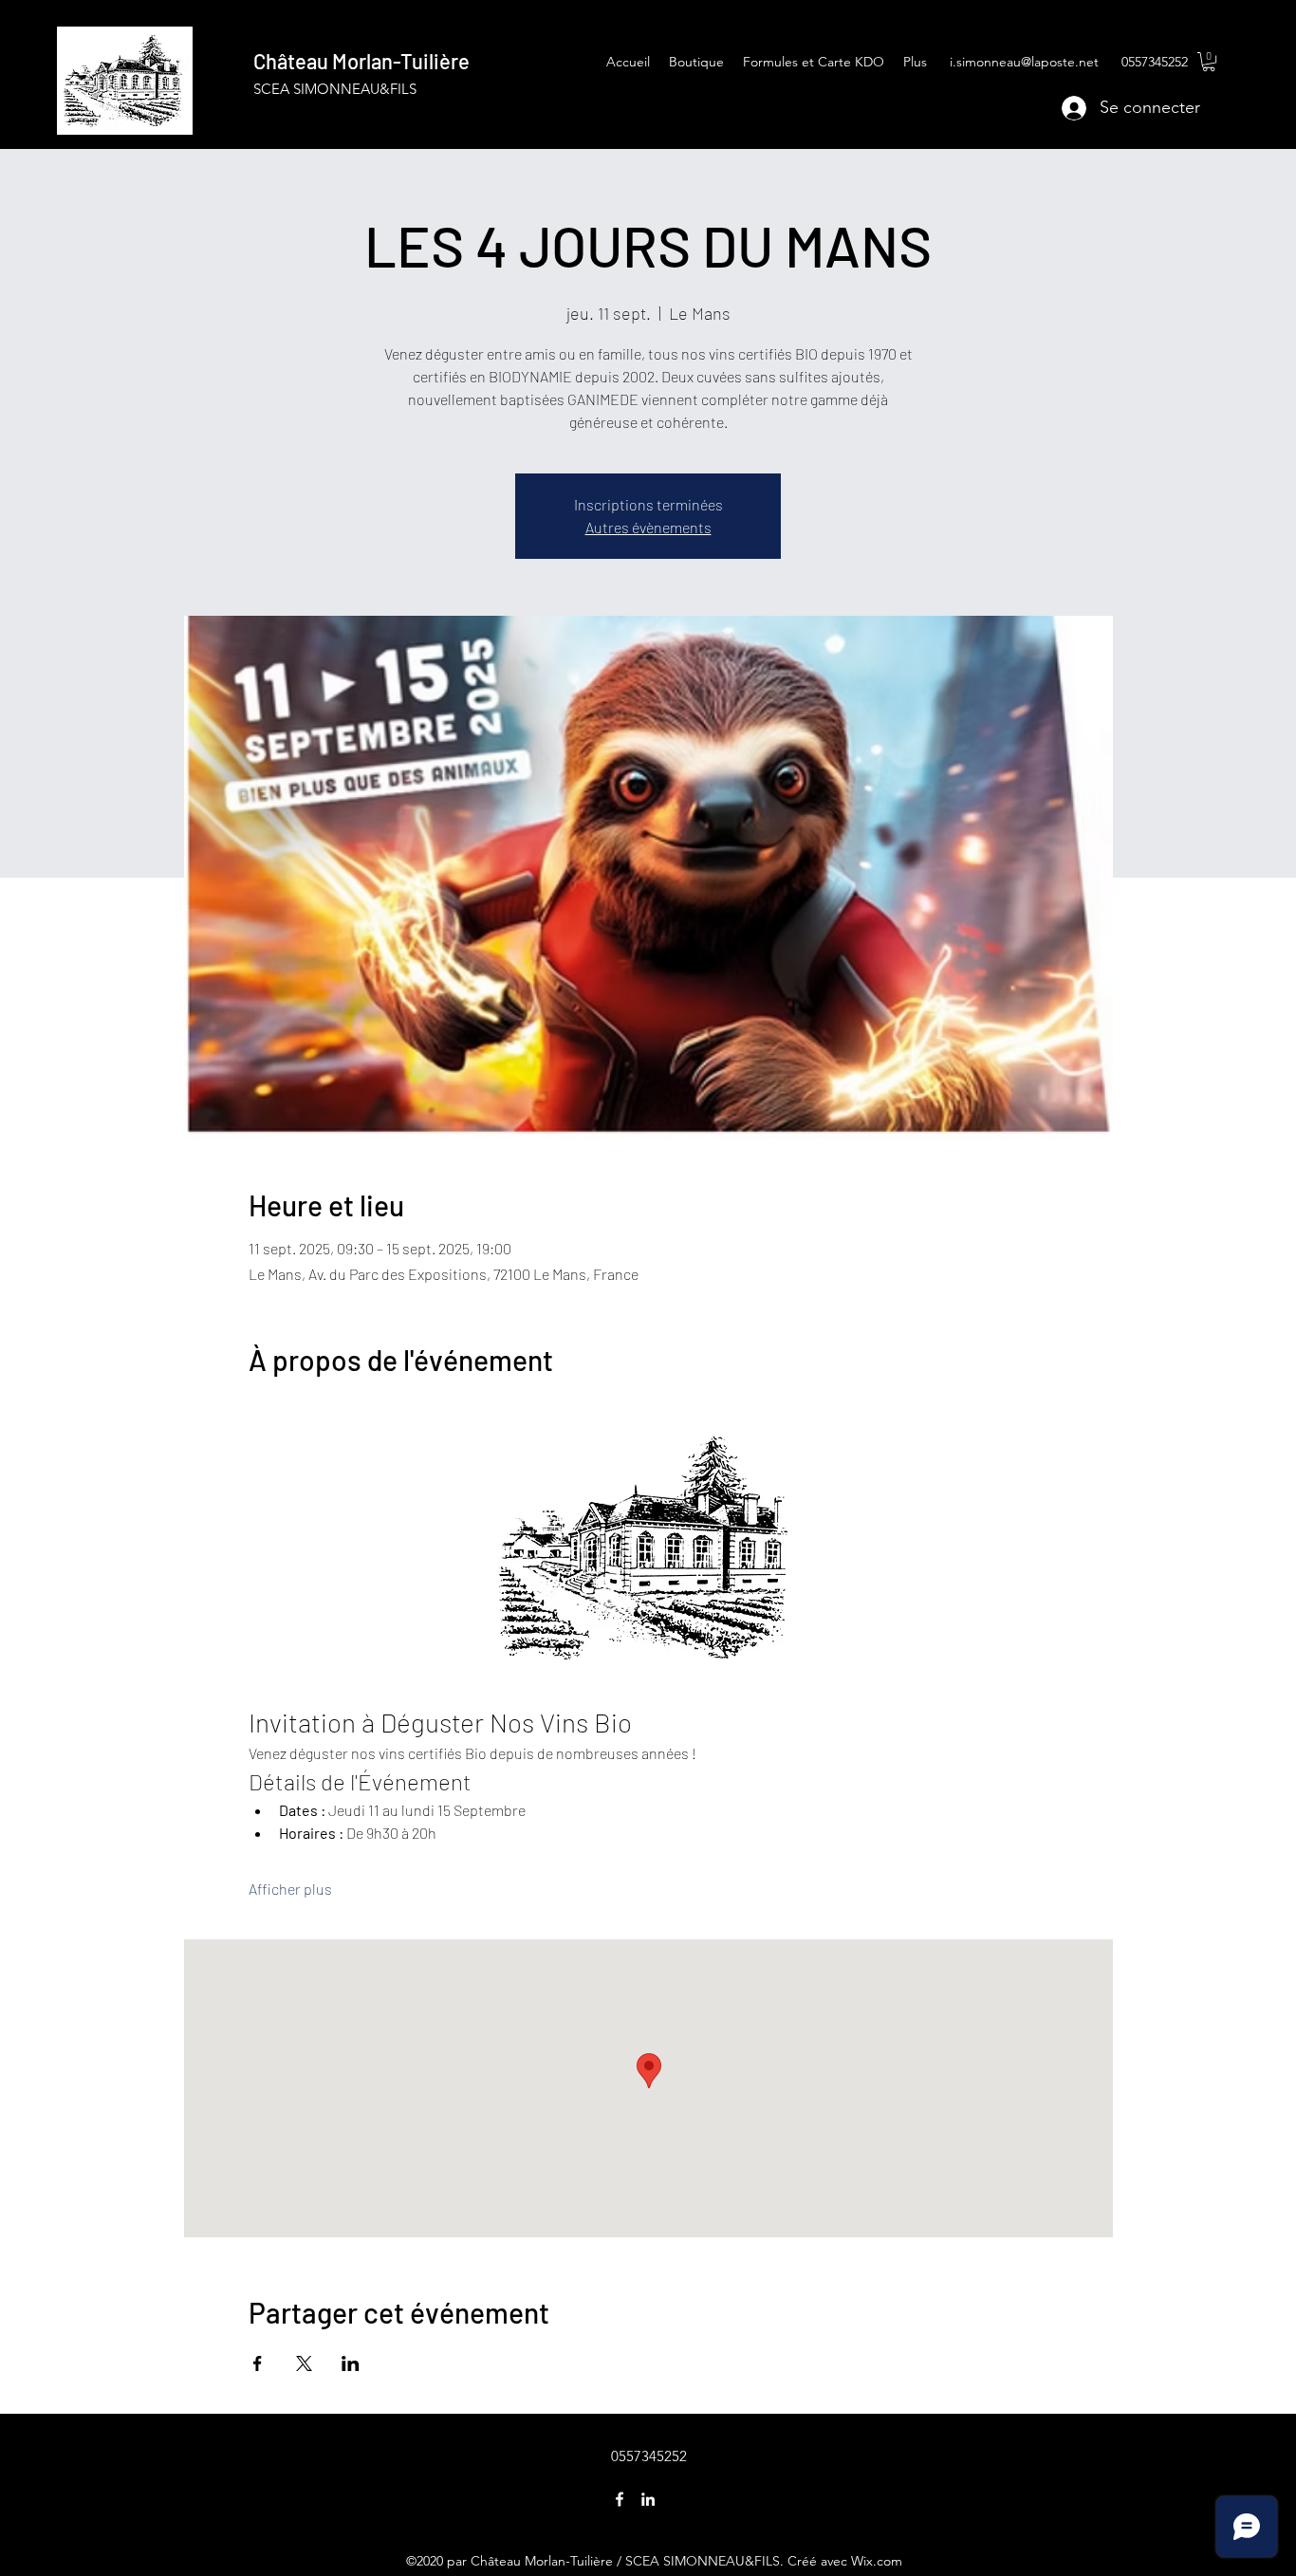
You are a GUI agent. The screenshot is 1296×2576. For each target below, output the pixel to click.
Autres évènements (648, 527)
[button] (1209, 62)
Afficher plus (290, 1889)
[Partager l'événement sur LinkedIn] (351, 2363)
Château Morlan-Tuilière (361, 61)
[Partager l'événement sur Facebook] (258, 2363)
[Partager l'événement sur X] (304, 2363)
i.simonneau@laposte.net (1024, 62)
